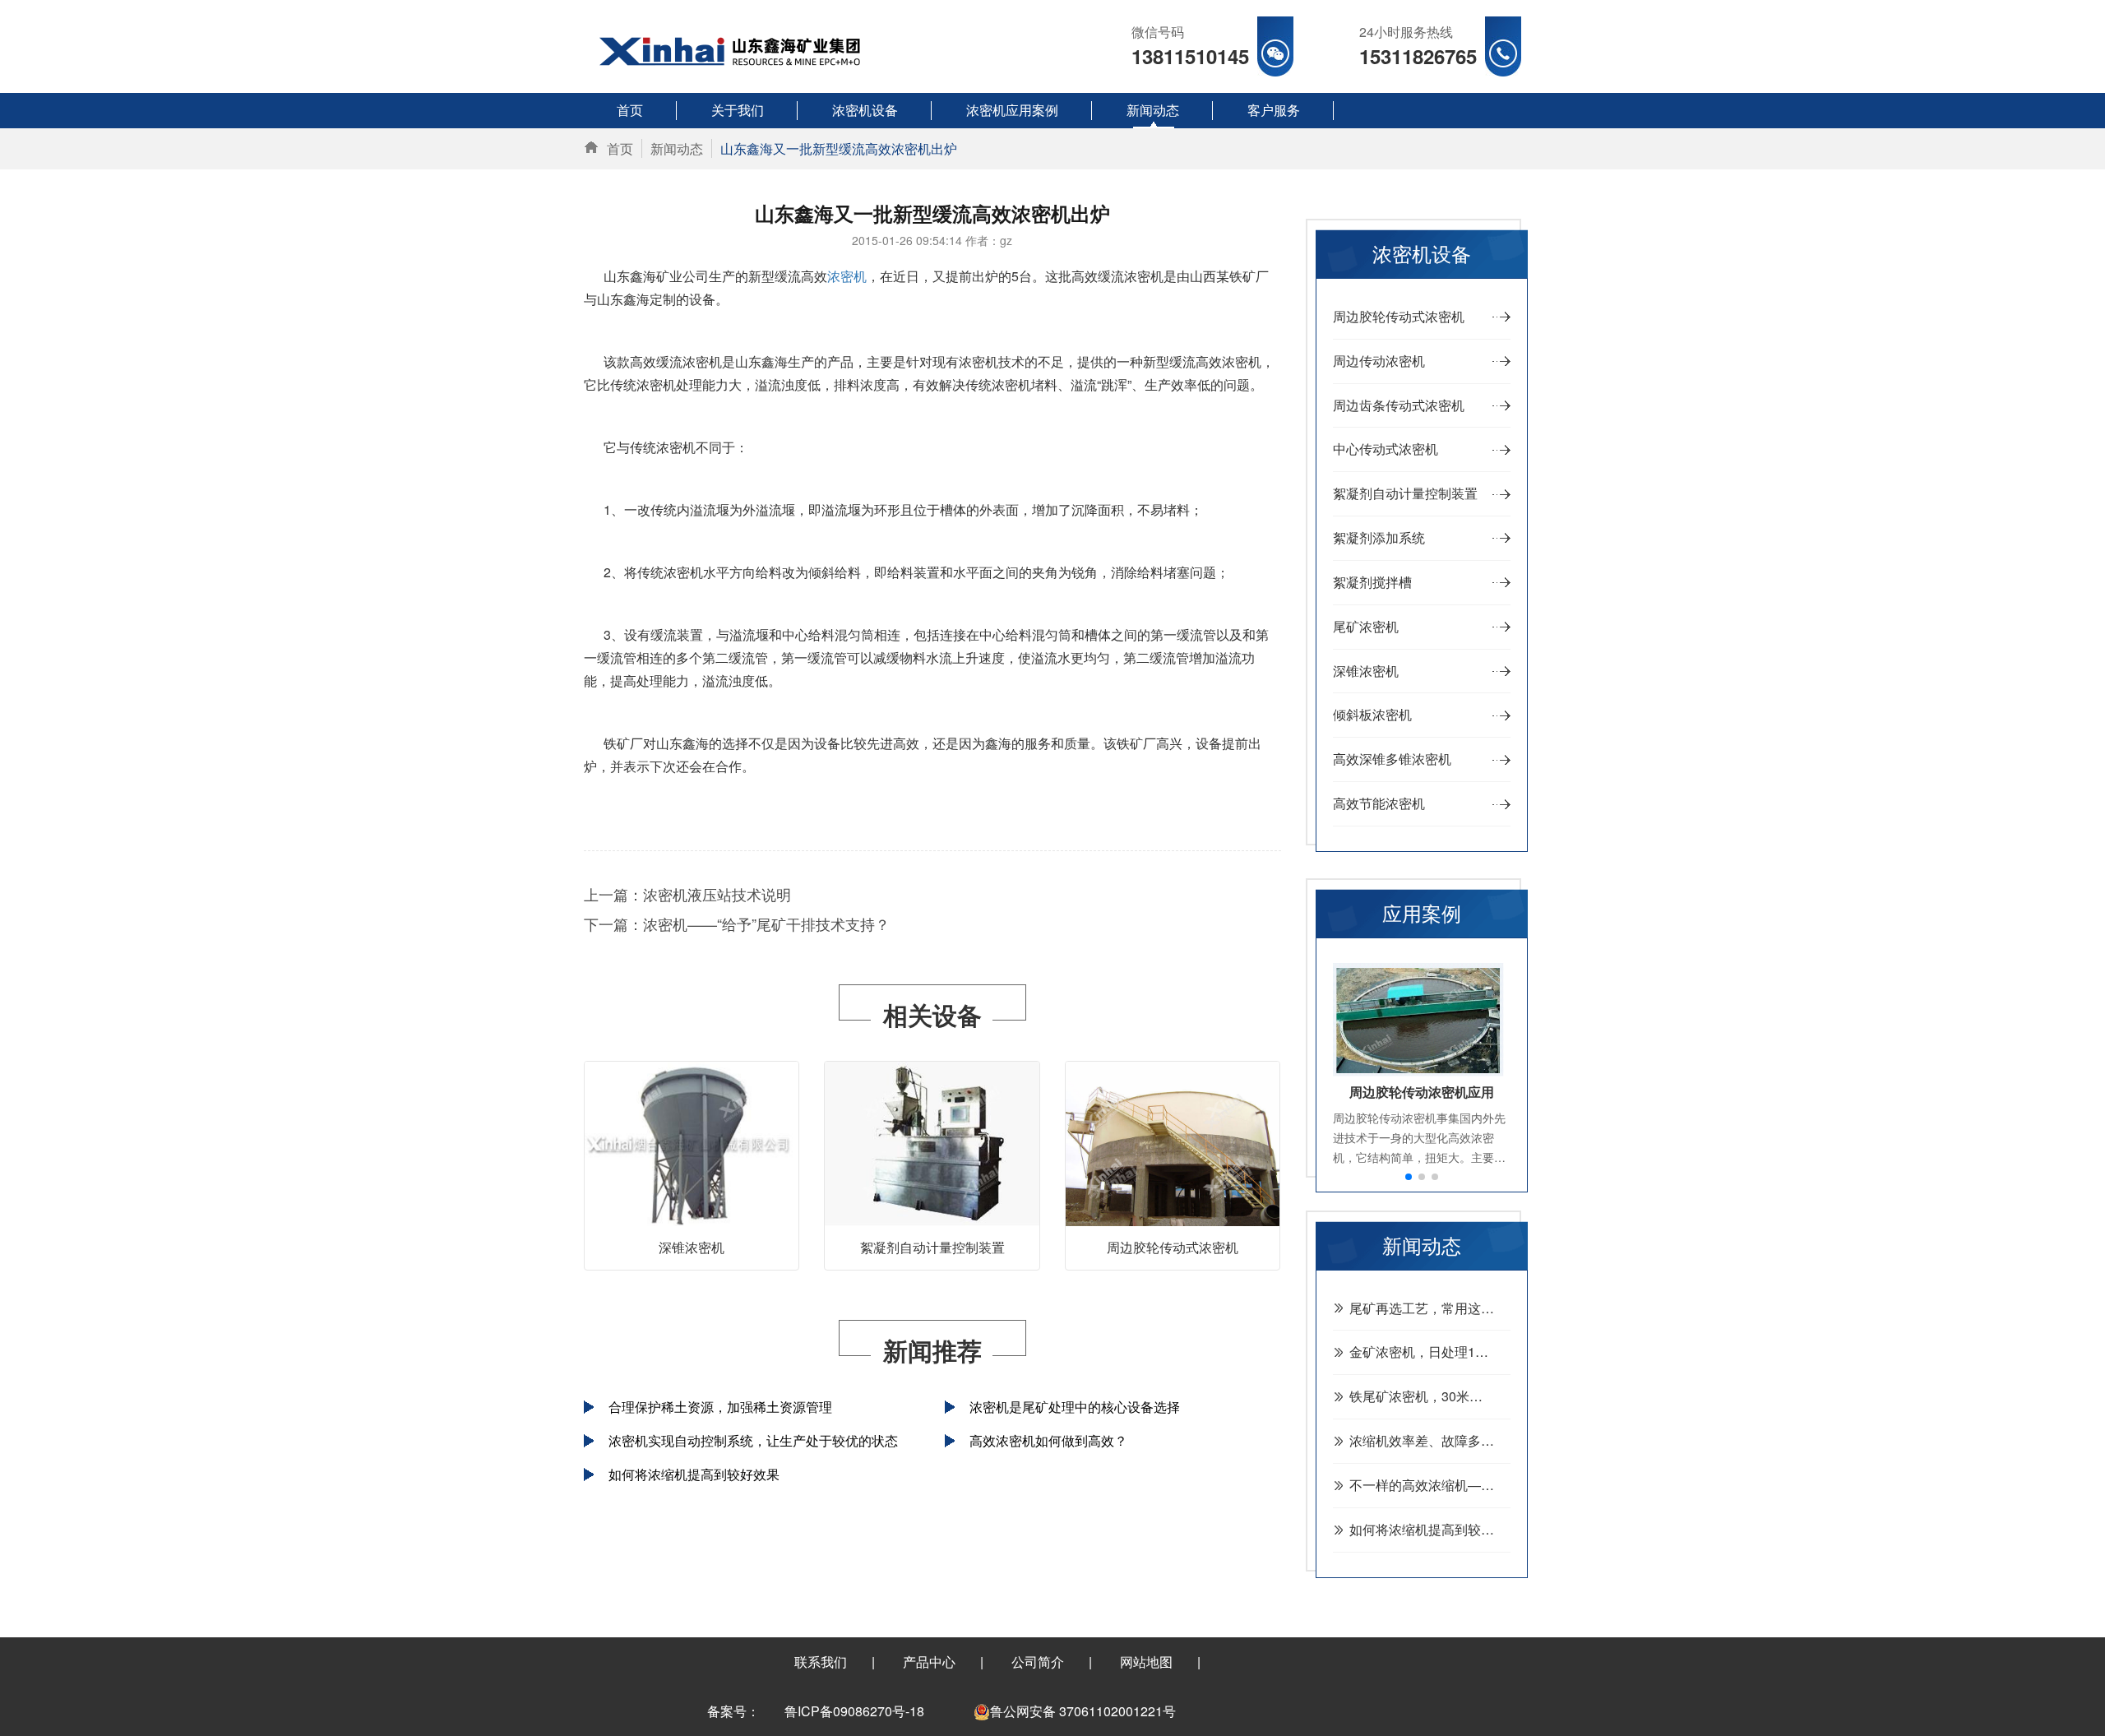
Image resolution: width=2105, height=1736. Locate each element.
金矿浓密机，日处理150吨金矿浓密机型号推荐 (1430, 1352)
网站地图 (1146, 1662)
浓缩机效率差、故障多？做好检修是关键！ (1430, 1440)
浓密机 (847, 276)
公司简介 (1038, 1662)
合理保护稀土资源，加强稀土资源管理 (720, 1407)
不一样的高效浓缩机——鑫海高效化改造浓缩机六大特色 (1430, 1485)
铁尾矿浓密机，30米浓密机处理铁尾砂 (1430, 1396)
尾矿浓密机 (1366, 626)
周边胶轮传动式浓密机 (1173, 1247)
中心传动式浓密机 (1386, 449)
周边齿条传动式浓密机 (1399, 405)
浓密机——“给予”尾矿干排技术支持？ (766, 924)
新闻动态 (677, 148)
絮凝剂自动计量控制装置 (932, 1247)
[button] (1409, 1177)
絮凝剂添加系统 (1379, 537)
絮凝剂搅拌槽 (1372, 582)
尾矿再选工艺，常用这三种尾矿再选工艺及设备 (1430, 1308)
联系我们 (821, 1662)
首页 (620, 148)
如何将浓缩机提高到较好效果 (694, 1474)
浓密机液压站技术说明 (717, 894)
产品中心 (929, 1662)
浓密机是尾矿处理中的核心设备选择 (1075, 1407)
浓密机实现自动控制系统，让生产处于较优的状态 (753, 1440)
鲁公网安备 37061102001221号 (1083, 1711)
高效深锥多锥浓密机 (1392, 759)
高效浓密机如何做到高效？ (1048, 1440)
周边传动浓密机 (1379, 361)
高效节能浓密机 (1379, 803)
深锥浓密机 (692, 1247)
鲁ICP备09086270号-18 (854, 1711)
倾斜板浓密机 (1372, 714)
